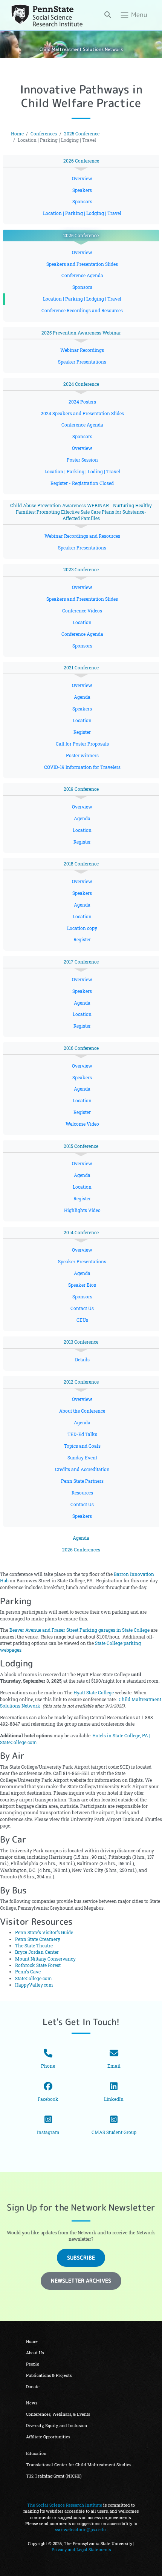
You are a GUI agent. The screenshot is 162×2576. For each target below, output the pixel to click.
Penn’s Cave (28, 1972)
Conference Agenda (82, 275)
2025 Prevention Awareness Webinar (81, 333)
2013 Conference (81, 1342)
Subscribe (81, 2258)
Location (82, 622)
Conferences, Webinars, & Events (58, 2414)
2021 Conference (81, 668)
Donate (33, 2387)
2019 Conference (81, 789)
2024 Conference (81, 384)
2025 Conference (82, 134)
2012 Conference (81, 1382)
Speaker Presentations (82, 362)
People (33, 2364)
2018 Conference (81, 864)
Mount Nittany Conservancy (45, 1959)
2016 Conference (81, 1048)
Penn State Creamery (38, 1939)
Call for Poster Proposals (82, 744)
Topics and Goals (82, 1446)
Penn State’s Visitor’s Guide (44, 1932)
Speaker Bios (82, 1285)
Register (82, 732)
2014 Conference (81, 1233)
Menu (138, 15)
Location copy (82, 928)
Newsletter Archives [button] (81, 2281)
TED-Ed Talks (82, 1434)
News (32, 2403)
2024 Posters (82, 402)
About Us (35, 2353)
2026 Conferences (81, 1550)
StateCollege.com (34, 1978)
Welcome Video (82, 1124)
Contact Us (82, 1308)
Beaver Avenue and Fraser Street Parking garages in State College (79, 1630)
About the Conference (82, 1411)
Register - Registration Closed (82, 483)
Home (17, 134)
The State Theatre (34, 1946)
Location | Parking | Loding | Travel (82, 472)
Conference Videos (82, 611)
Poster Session (82, 460)
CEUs (82, 1320)
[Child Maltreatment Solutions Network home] (47, 15)
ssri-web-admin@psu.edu (80, 2530)
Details (82, 1360)
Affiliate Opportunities (48, 2437)
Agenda (82, 697)
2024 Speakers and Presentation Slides (82, 413)
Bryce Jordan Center (37, 1952)
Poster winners (82, 756)
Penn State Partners (82, 1481)
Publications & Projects (49, 2375)
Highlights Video (82, 1210)
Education (36, 2453)
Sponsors (82, 202)
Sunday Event (82, 1458)
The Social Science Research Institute (65, 2505)
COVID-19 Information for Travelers (82, 767)
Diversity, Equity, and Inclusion (57, 2426)
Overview (82, 179)
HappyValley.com (34, 1985)
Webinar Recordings (82, 350)
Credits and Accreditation (82, 1469)
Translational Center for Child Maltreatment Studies (79, 2465)
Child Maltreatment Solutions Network (81, 49)
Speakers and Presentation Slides (82, 264)
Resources (82, 1493)
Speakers (82, 190)
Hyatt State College (94, 1693)
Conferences (44, 134)
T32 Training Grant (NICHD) (54, 2476)
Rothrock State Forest (38, 1965)
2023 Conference (81, 570)
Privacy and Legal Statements (81, 2550)
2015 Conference (81, 1146)
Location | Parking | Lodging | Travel (82, 213)
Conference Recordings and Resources (82, 311)
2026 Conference (81, 161)
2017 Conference (81, 962)
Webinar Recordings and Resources (82, 536)
